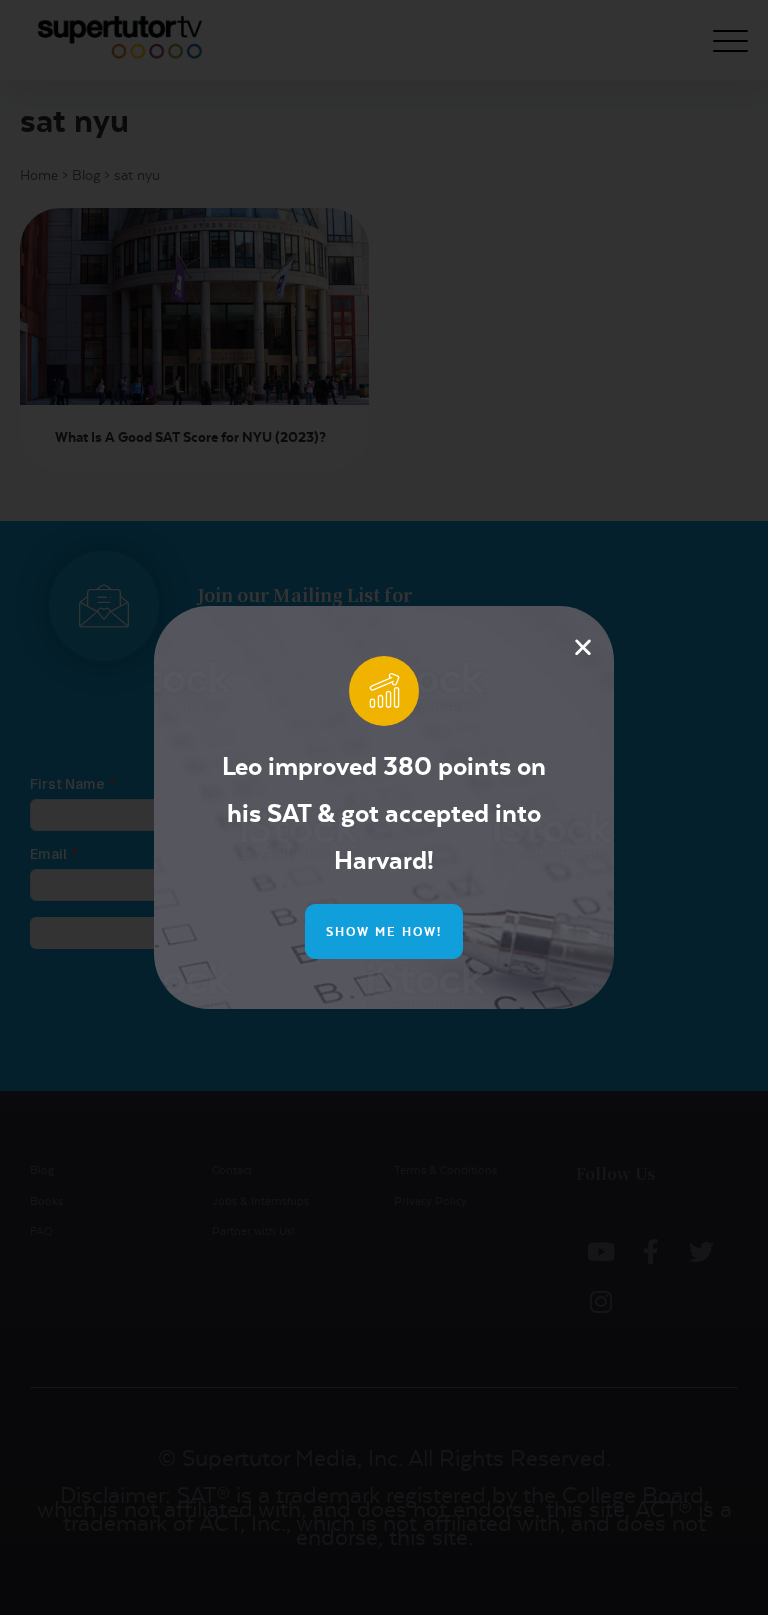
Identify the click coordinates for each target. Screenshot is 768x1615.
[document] (384, 807)
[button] (583, 647)
